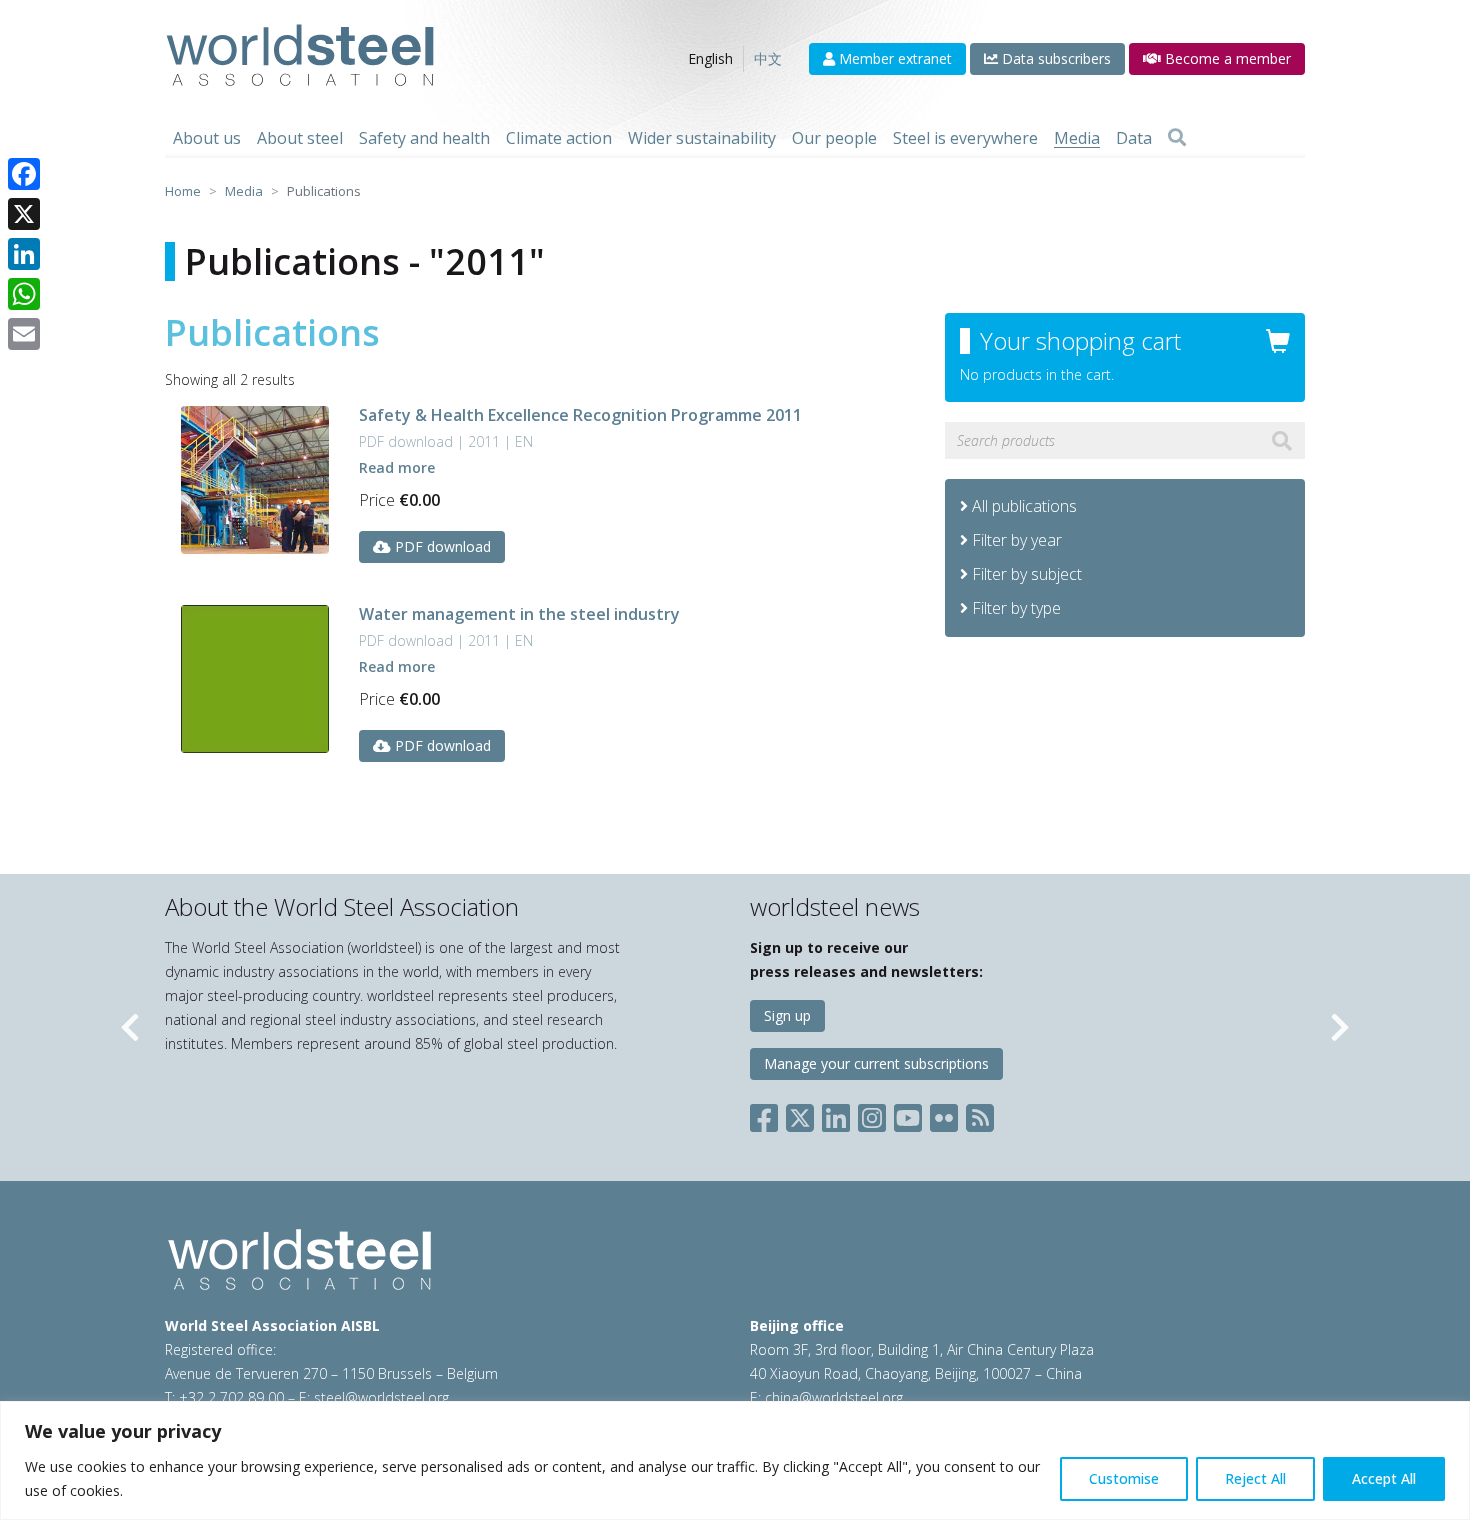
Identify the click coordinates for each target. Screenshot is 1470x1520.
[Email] (24, 334)
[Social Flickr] (944, 1113)
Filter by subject (1027, 574)
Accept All (1384, 1478)
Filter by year (1017, 540)
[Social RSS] (980, 1113)
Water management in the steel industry (519, 614)
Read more (397, 467)
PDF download (441, 546)
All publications (1022, 506)
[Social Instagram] (872, 1113)
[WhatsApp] (24, 294)
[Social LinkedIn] (836, 1113)
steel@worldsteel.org (381, 1397)
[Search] (1177, 138)
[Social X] (800, 1113)
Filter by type (1016, 608)
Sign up (787, 1015)
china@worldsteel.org (834, 1397)
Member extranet (893, 58)
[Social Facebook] (768, 1113)
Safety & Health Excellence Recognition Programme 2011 (580, 415)
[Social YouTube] (908, 1113)
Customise (1124, 1478)
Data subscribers (1054, 58)
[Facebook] (24, 174)
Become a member (1226, 58)
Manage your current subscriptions (876, 1063)
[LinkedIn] (24, 254)
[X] (24, 214)
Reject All (1255, 1478)
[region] (735, 1460)
